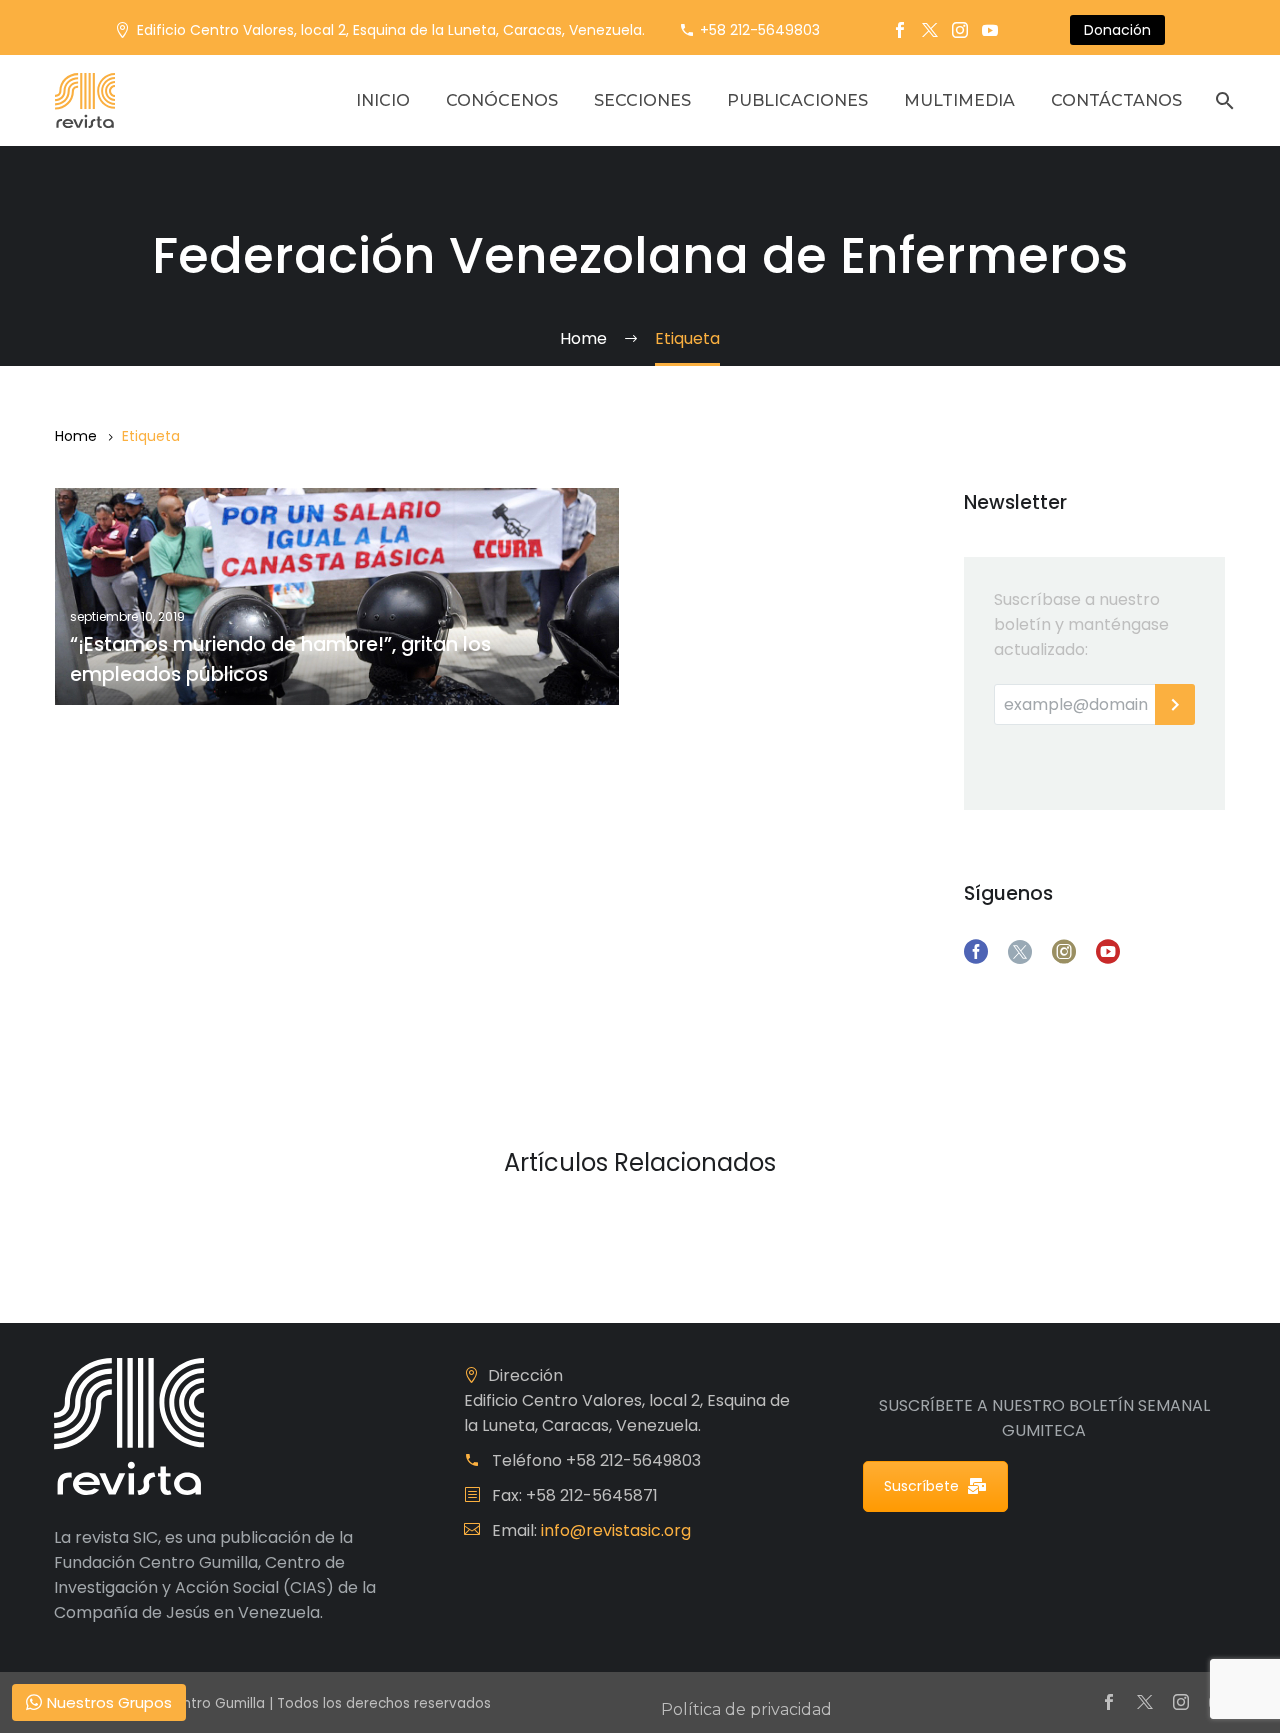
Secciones (642, 100)
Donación (1117, 30)
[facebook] (976, 952)
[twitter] (1020, 952)
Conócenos (502, 100)
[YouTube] (990, 30)
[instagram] (1064, 952)
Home (76, 436)
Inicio (383, 100)
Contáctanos (1116, 100)
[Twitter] (930, 30)
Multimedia (959, 100)
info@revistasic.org (616, 1530)
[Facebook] (900, 30)
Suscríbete (921, 1486)
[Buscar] (1222, 100)
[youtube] (1108, 952)
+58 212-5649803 (760, 30)
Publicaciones (797, 100)
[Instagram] (960, 30)
